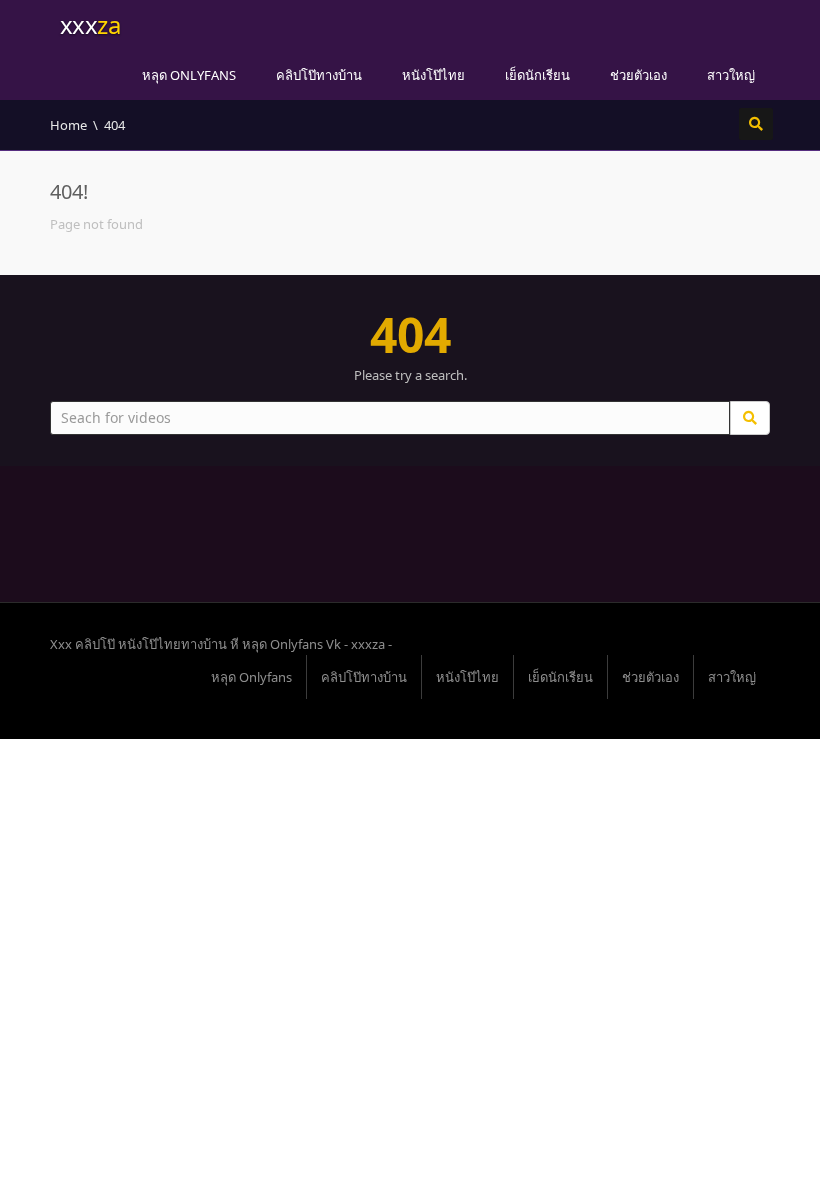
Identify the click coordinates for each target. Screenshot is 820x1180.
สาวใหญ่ (731, 75)
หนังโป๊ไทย (433, 75)
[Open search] (756, 124)
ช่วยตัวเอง (638, 75)
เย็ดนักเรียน (537, 75)
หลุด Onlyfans (189, 75)
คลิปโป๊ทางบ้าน (319, 75)
